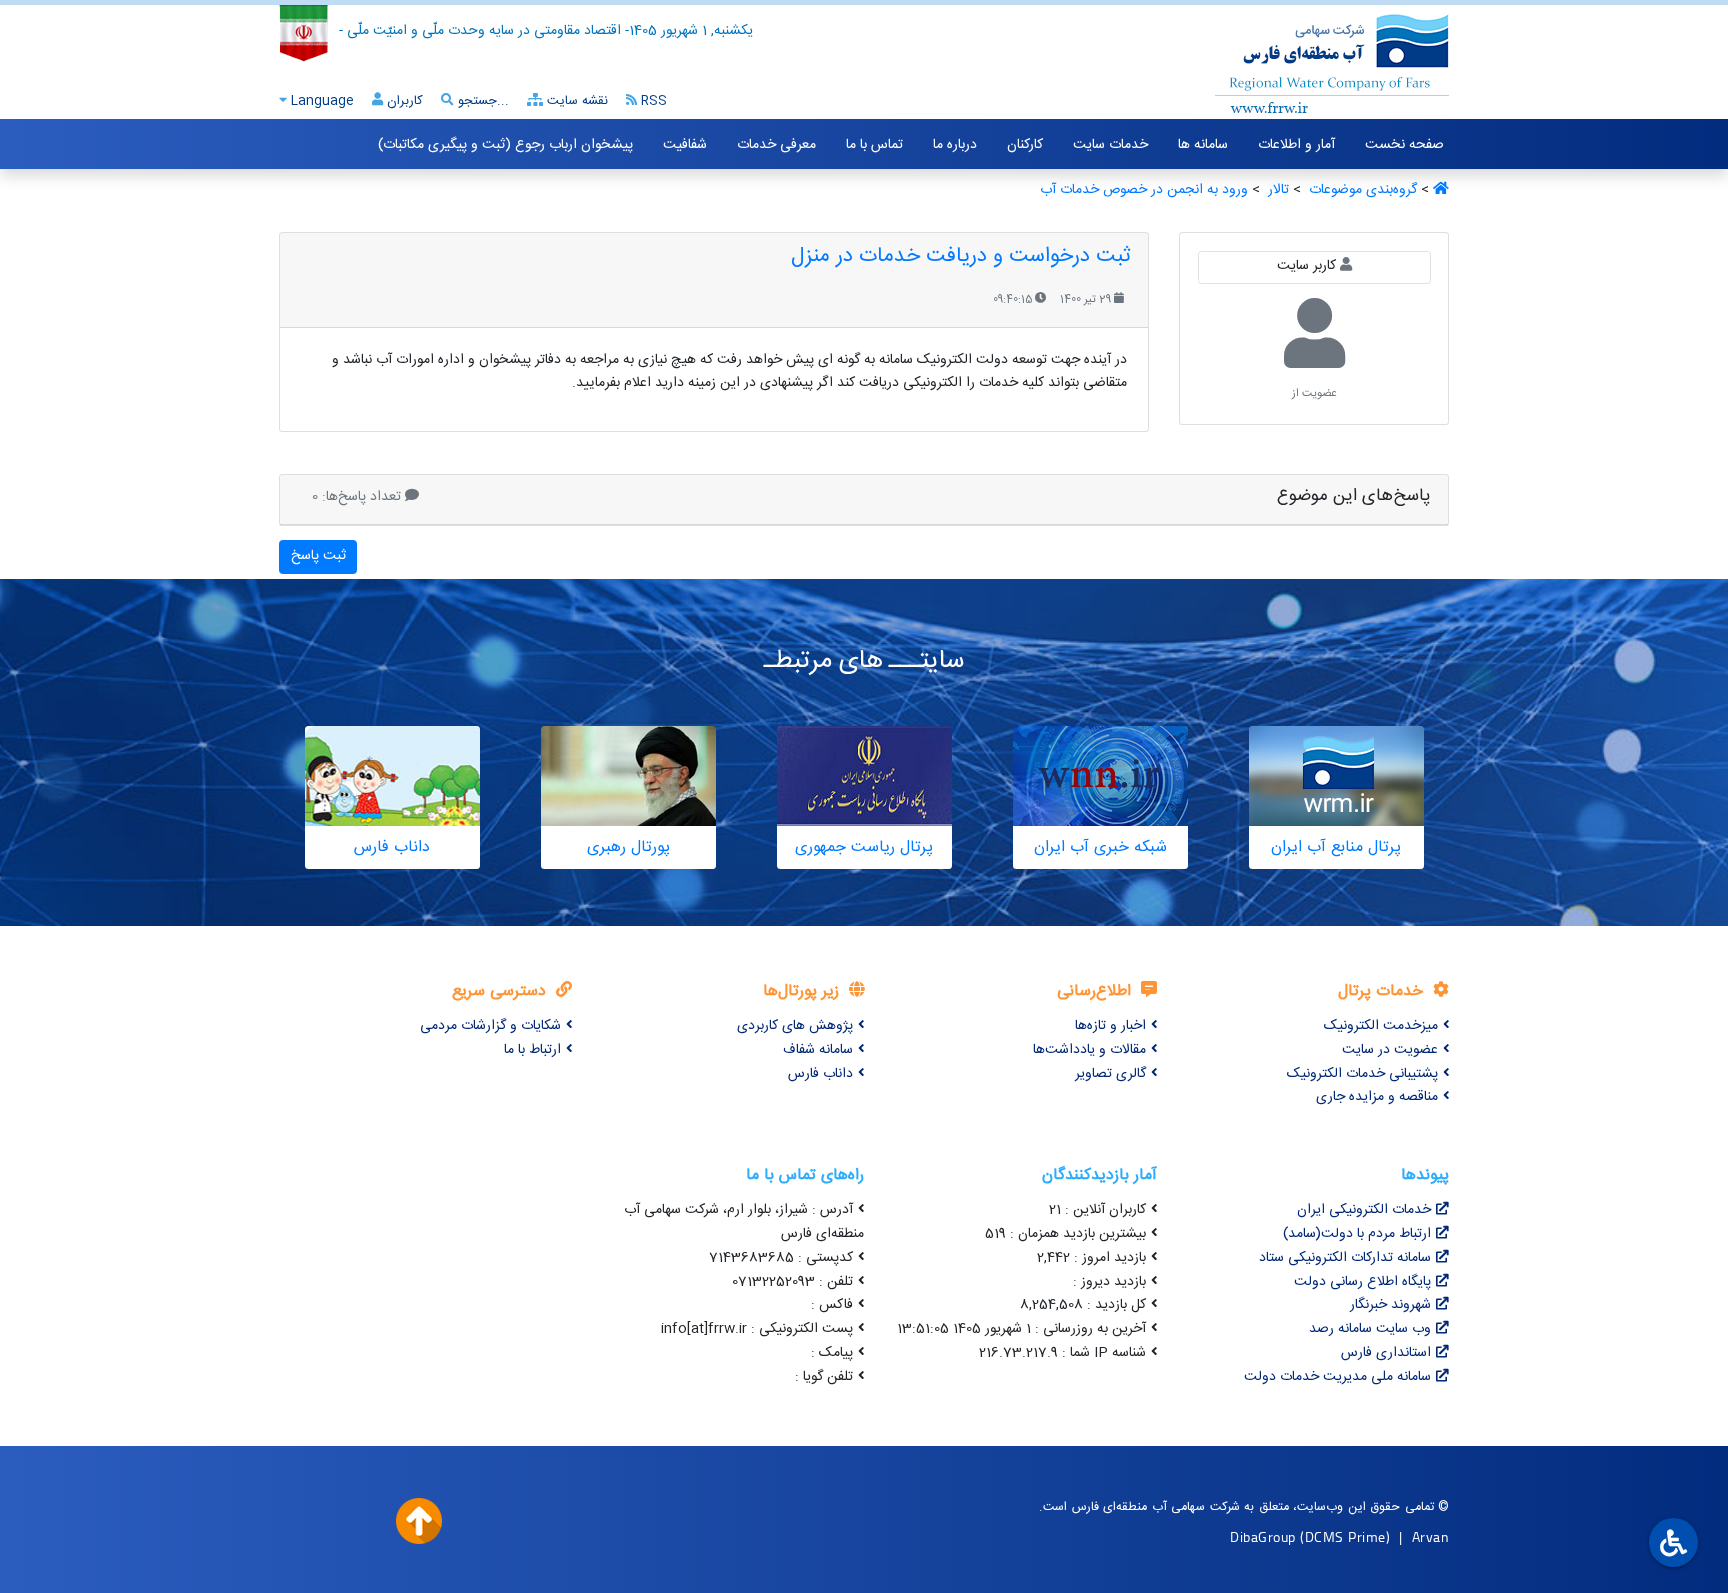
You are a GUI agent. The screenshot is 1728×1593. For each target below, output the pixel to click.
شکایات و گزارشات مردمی (490, 1026)
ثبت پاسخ (318, 556)
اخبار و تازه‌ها (1110, 1026)
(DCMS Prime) (1345, 1536)
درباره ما (955, 145)
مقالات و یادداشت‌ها (1089, 1050)
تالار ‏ (1276, 190)
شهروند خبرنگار (1390, 1305)
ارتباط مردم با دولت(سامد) (1357, 1234)
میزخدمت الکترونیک (1381, 1026)
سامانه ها (1203, 145)
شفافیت (685, 145)
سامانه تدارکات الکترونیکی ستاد (1345, 1258)
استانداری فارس (1386, 1353)
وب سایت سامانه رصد (1370, 1329)
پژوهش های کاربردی (795, 1026)
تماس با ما (874, 145)
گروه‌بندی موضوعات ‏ (1361, 190)
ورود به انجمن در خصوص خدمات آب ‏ (1142, 190)
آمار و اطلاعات (1296, 145)
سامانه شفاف (818, 1050)
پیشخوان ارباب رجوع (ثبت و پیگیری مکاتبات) (505, 145)
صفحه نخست (1404, 145)
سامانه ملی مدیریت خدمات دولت (1337, 1377)
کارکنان (1025, 145)
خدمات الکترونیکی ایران (1364, 1210)
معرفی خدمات (776, 145)
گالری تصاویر (1110, 1074)
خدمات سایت (1110, 145)
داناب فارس (820, 1074)
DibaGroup (1263, 1536)
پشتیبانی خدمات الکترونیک (1362, 1074)
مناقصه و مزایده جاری (1377, 1097)
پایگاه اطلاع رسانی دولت (1362, 1282)
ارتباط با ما (532, 1050)
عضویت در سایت (1390, 1050)
